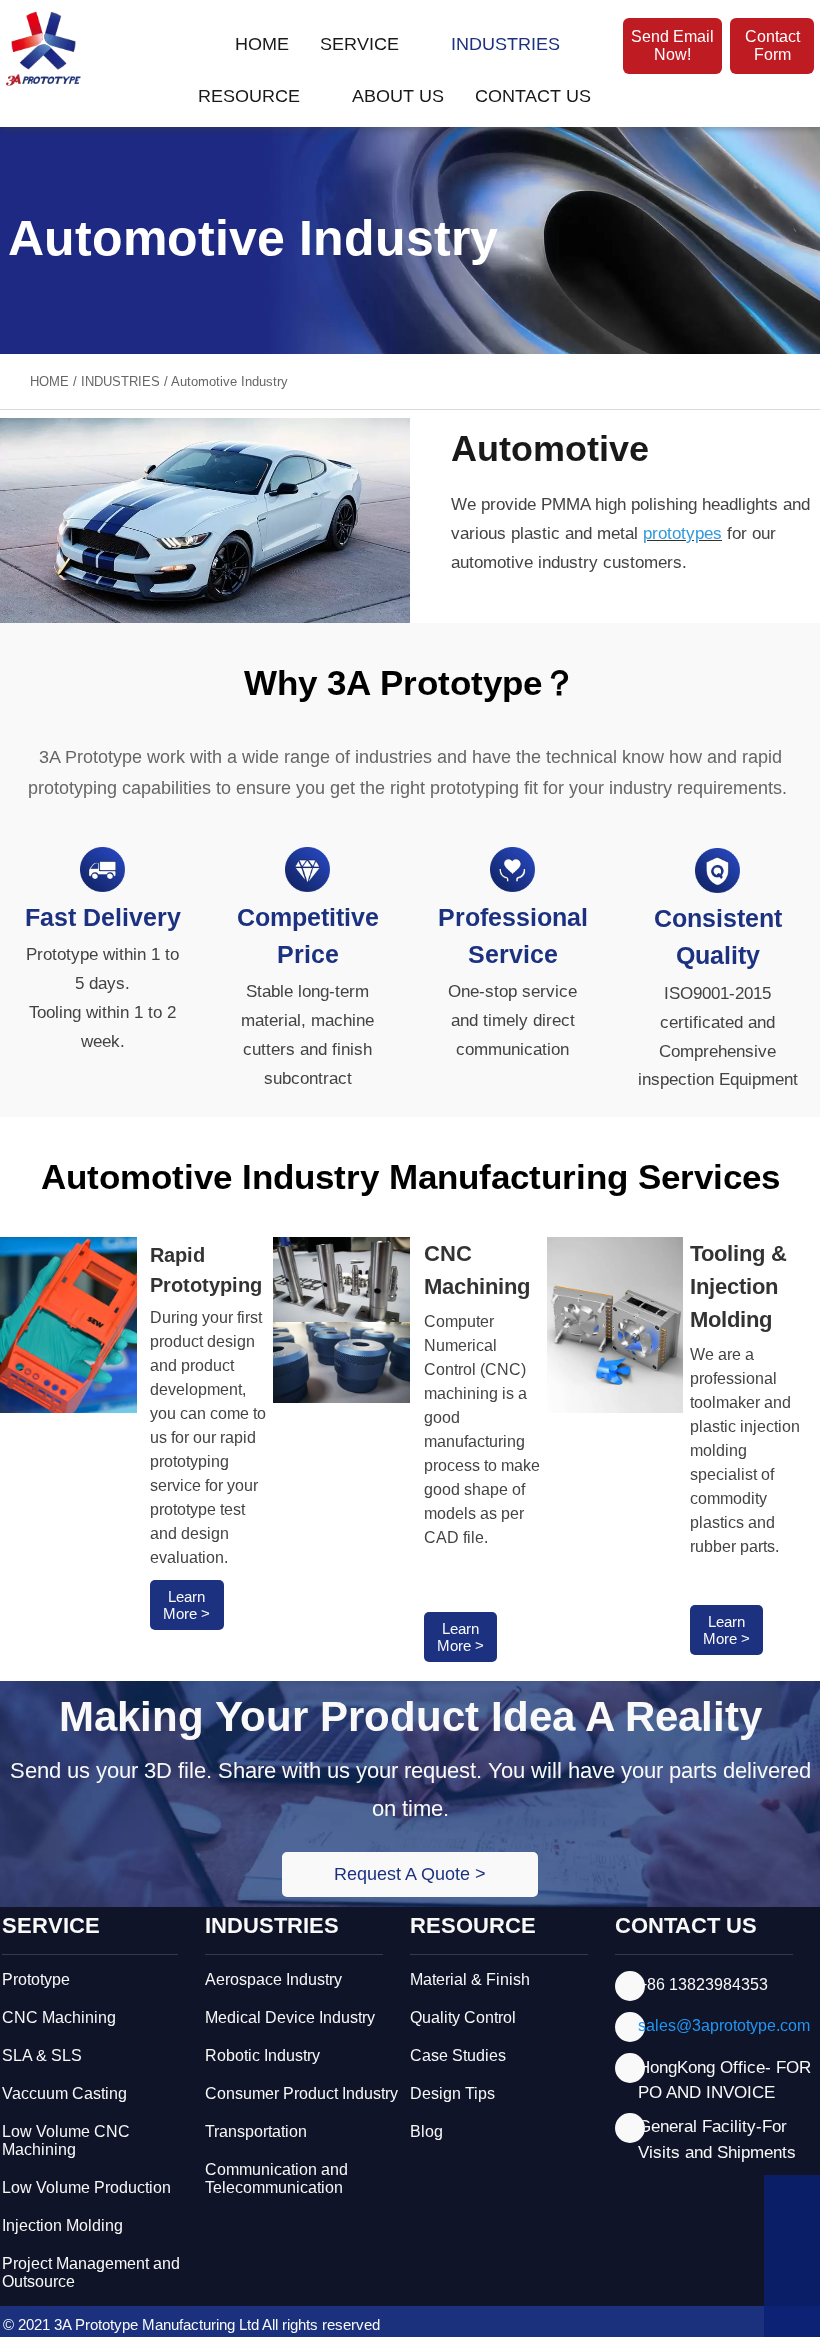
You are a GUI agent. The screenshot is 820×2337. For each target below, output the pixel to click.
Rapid (177, 1255)
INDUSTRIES (120, 381)
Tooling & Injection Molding (738, 1286)
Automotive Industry (229, 381)
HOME (49, 381)
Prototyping (206, 1285)
